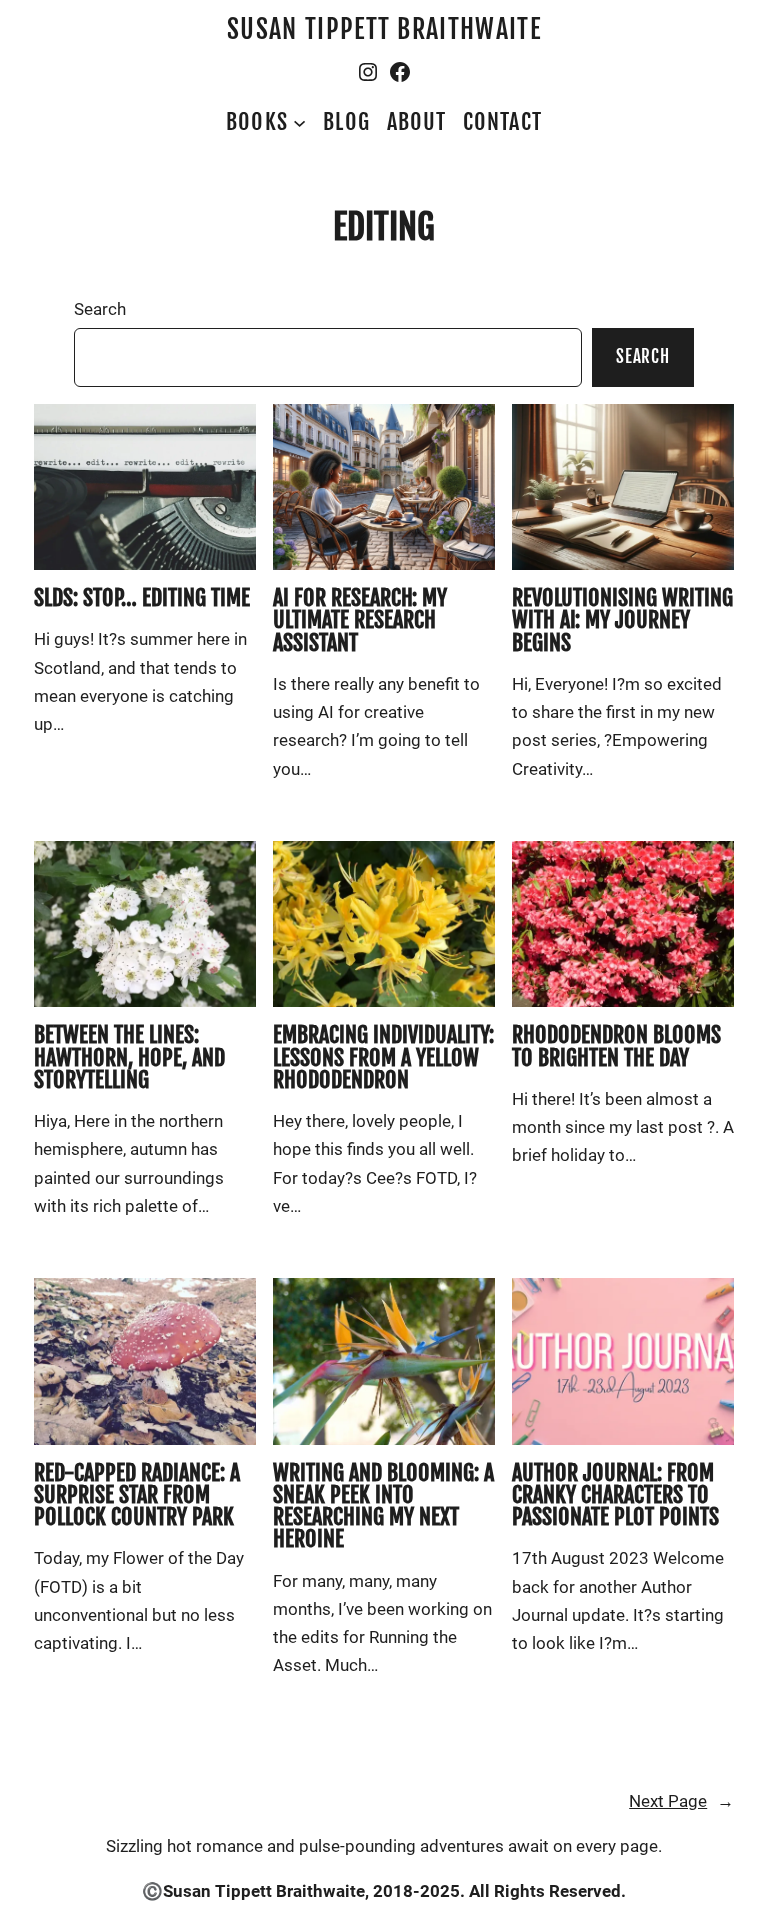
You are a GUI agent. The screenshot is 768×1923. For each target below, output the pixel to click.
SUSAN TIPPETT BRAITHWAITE (384, 29)
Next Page (681, 1801)
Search (100, 309)
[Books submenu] (299, 121)
